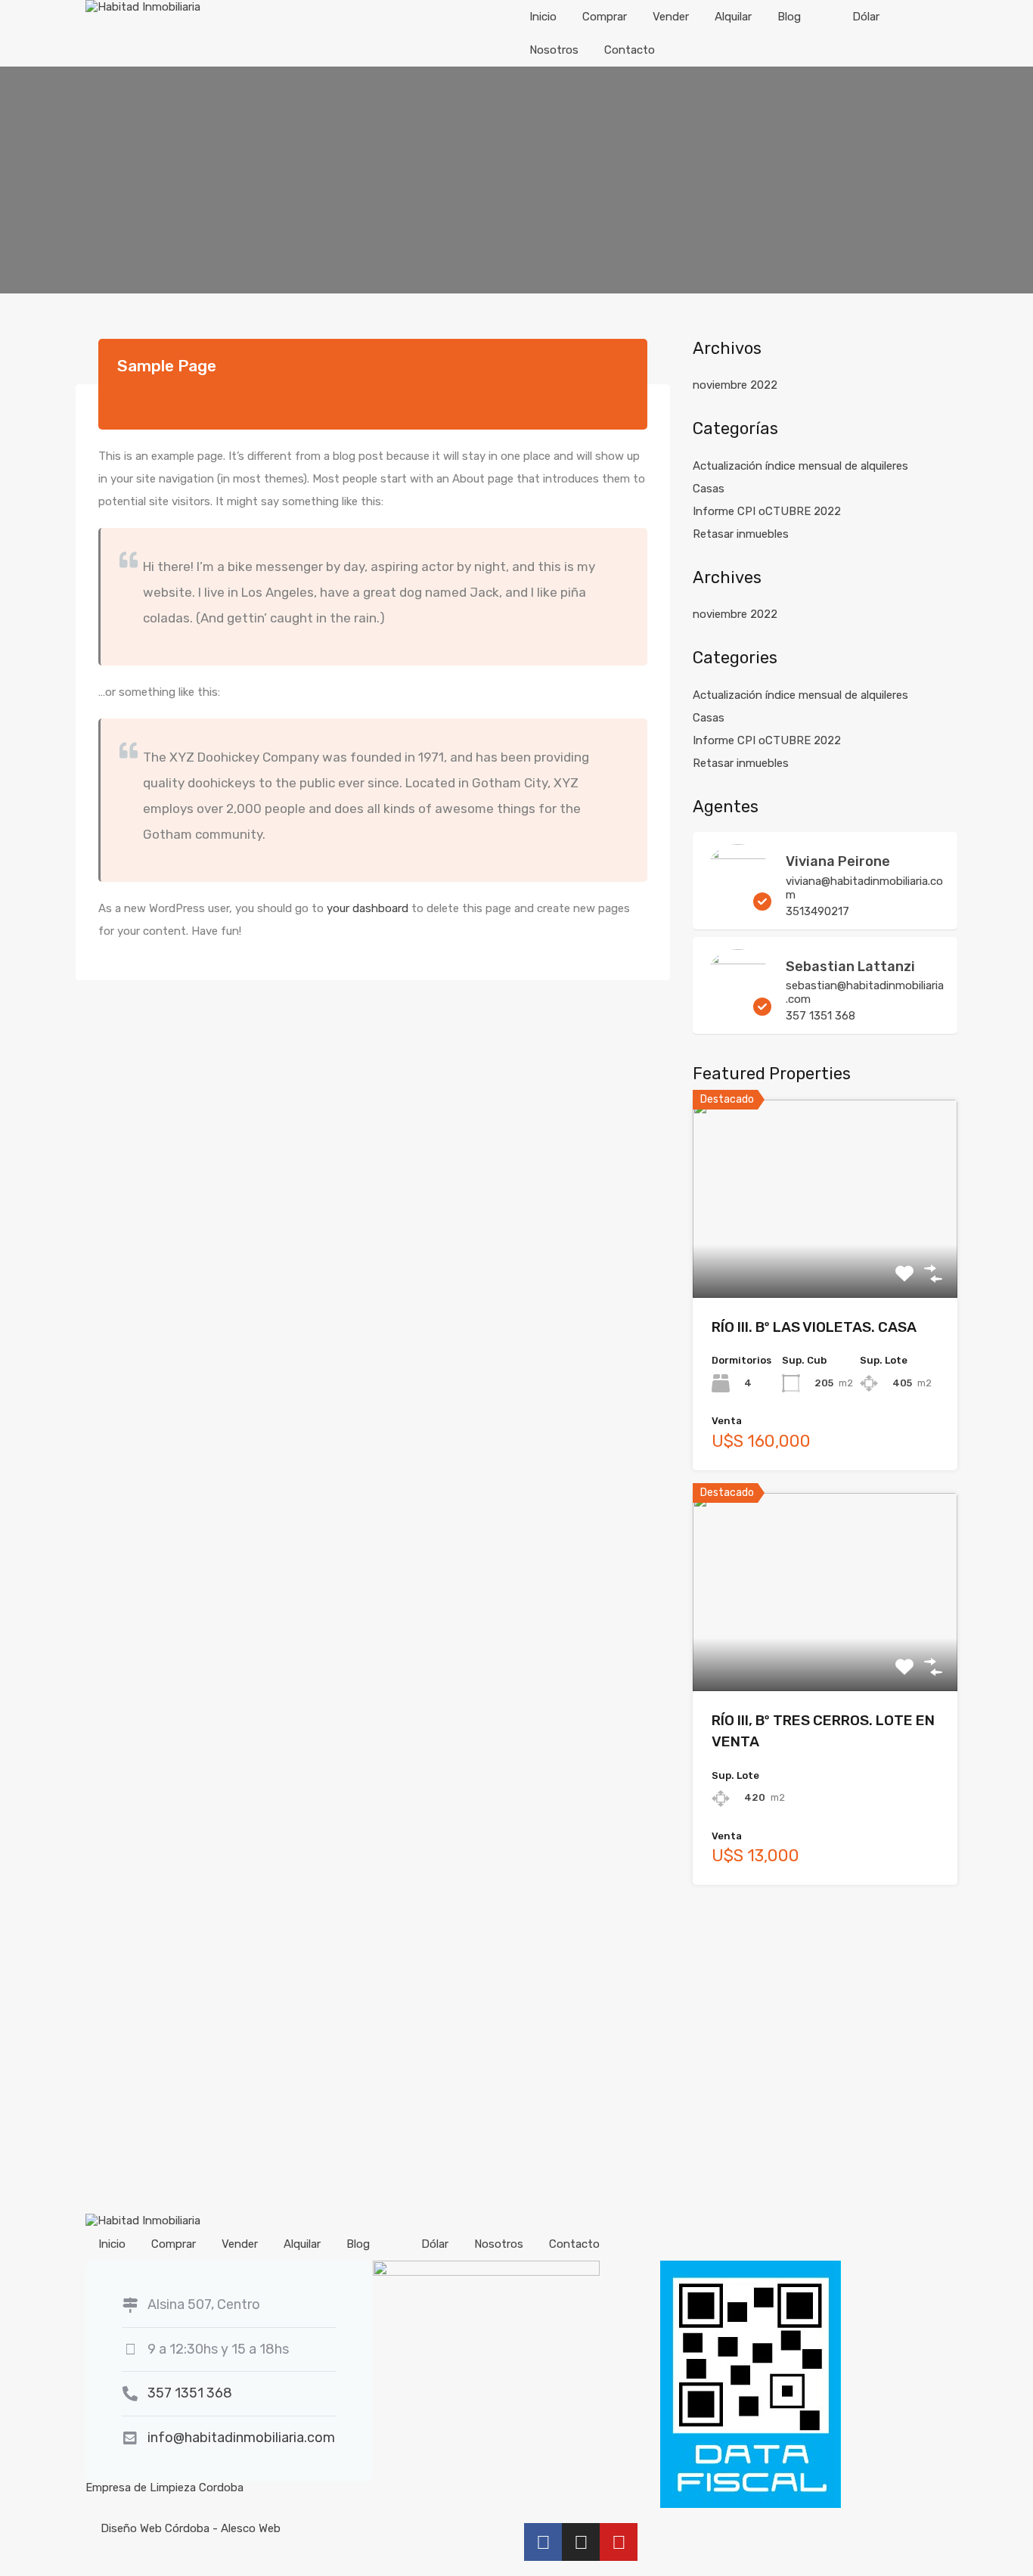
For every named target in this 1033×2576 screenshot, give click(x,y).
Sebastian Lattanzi (850, 967)
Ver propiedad (825, 1258)
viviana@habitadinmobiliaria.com (864, 888)
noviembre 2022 (735, 385)
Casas (709, 489)
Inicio (543, 17)
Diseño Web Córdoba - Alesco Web (191, 2528)
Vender (671, 17)
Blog (789, 17)
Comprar (605, 17)
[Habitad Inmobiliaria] (143, 7)
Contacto (630, 50)
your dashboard (368, 908)
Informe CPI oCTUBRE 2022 (767, 511)
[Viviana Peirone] (738, 904)
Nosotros (554, 50)
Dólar (866, 17)
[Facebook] (543, 2542)
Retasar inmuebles (741, 534)
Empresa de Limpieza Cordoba (164, 2488)
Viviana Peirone (838, 861)
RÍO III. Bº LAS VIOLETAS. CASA (814, 1327)
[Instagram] (581, 2542)
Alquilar (733, 17)
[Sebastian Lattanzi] (738, 1009)
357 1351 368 (821, 1016)
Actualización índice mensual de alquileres (800, 466)
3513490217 (817, 911)
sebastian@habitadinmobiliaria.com (865, 992)
